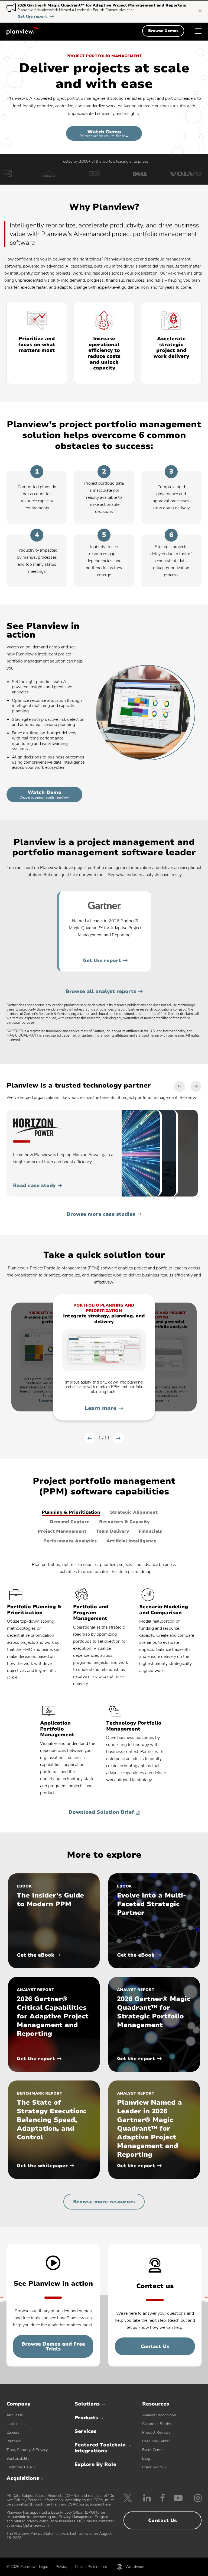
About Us (15, 2415)
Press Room (152, 2467)
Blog (146, 2458)
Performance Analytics (70, 1541)
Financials (150, 1531)
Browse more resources (104, 2202)
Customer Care (19, 2467)
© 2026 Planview (21, 2567)
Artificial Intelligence (131, 1541)
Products (86, 2418)
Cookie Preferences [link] (91, 2567)
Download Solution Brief (101, 1812)
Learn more (101, 1408)
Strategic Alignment (134, 1512)
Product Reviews (156, 2432)
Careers (13, 2432)
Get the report (35, 17)
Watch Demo (104, 133)
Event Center (153, 2450)
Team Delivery (113, 1531)
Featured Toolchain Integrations (100, 2448)
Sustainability (18, 2458)
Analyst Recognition (159, 2415)
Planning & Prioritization (71, 1512)
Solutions (87, 2404)
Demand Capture (70, 1522)
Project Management (62, 1531)
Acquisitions (23, 2478)
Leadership (16, 2424)
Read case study (34, 1185)
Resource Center (156, 2441)
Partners (14, 2441)
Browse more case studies (101, 1214)
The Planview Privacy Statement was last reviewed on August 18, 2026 (59, 2536)
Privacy (61, 2567)
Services (85, 2431)
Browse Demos (163, 31)
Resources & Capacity (124, 1522)
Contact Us (155, 2346)
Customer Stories (157, 2424)
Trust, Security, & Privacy (27, 2450)
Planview (23, 31)
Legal (43, 2567)
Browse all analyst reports (101, 991)
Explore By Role (95, 2464)
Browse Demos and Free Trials (53, 2346)
